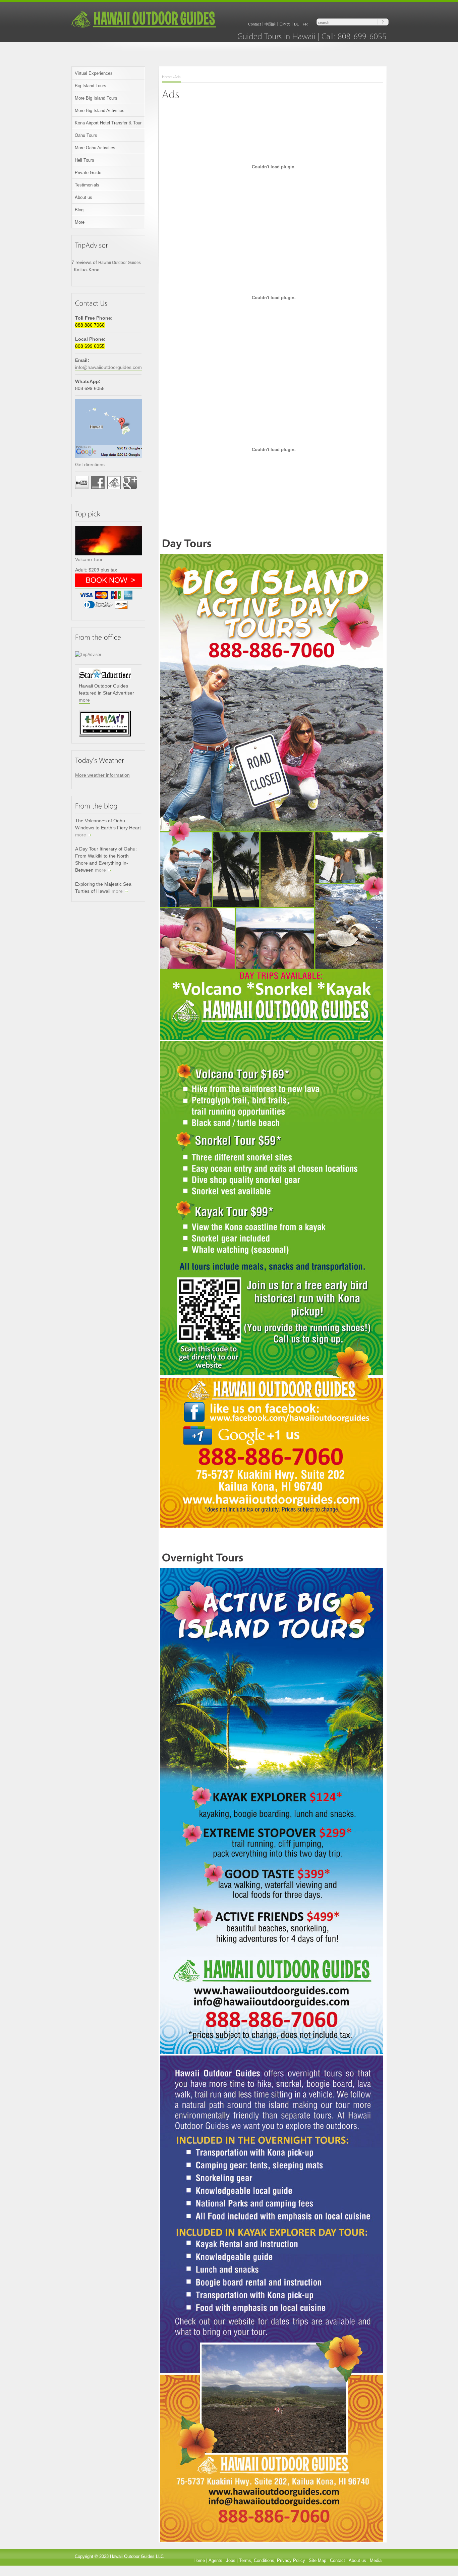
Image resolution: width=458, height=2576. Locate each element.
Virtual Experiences (94, 73)
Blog (79, 210)
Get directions (90, 464)
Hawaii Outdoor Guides (120, 263)
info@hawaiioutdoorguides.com (108, 367)
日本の (285, 24)
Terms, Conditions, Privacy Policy (272, 2560)
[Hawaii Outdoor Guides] (144, 27)
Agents (215, 2560)
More (80, 222)
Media (376, 2560)
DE (297, 24)
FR (305, 24)
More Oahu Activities (95, 148)
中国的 (270, 24)
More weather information (102, 775)
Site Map (318, 2560)
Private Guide (88, 173)
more (84, 700)
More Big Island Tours (96, 98)
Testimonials (87, 185)
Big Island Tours (91, 86)
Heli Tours (84, 160)
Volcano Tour (89, 559)
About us (83, 197)
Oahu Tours (86, 135)
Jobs (231, 2560)
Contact (254, 24)
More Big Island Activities (100, 111)
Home (167, 77)
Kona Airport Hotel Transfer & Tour (108, 123)
